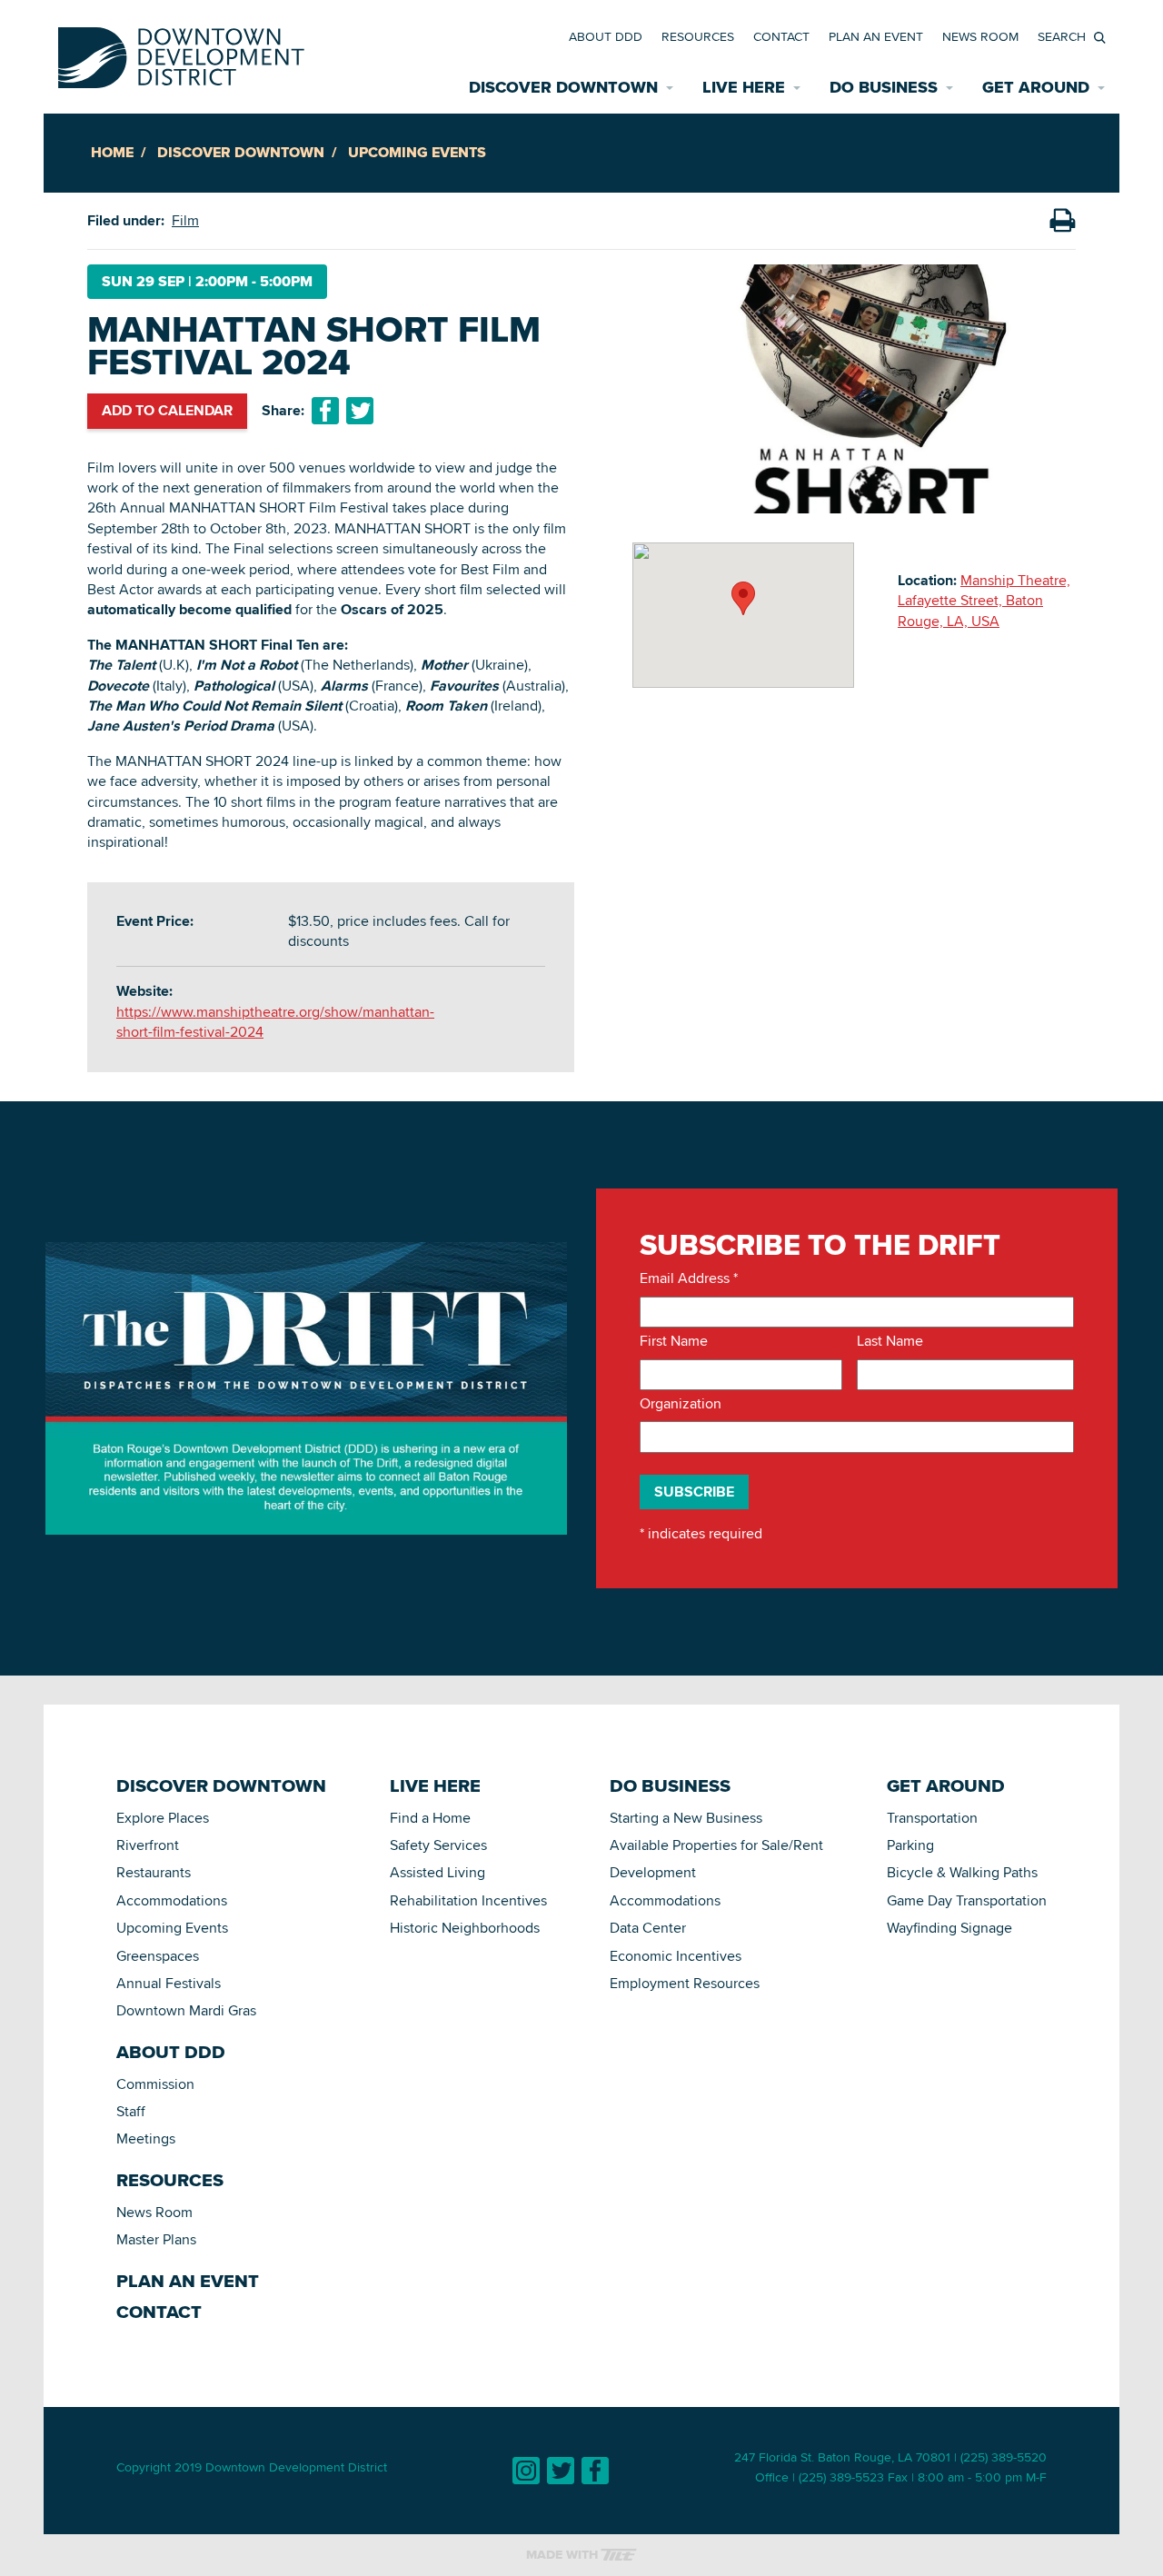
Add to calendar (167, 410)
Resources (698, 36)
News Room (980, 36)
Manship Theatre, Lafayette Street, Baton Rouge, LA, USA (984, 601)
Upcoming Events (417, 152)
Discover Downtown (241, 152)
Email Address (689, 1278)
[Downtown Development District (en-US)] (181, 54)
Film (185, 220)
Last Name (890, 1341)
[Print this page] (1062, 221)
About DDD (606, 36)
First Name (674, 1341)
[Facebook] (595, 2471)
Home (112, 152)
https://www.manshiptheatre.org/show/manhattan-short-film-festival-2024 (275, 1022)
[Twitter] (561, 2471)
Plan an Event (876, 36)
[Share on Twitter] (360, 411)
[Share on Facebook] (325, 411)
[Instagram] (526, 2471)
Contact (781, 36)
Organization (681, 1404)
